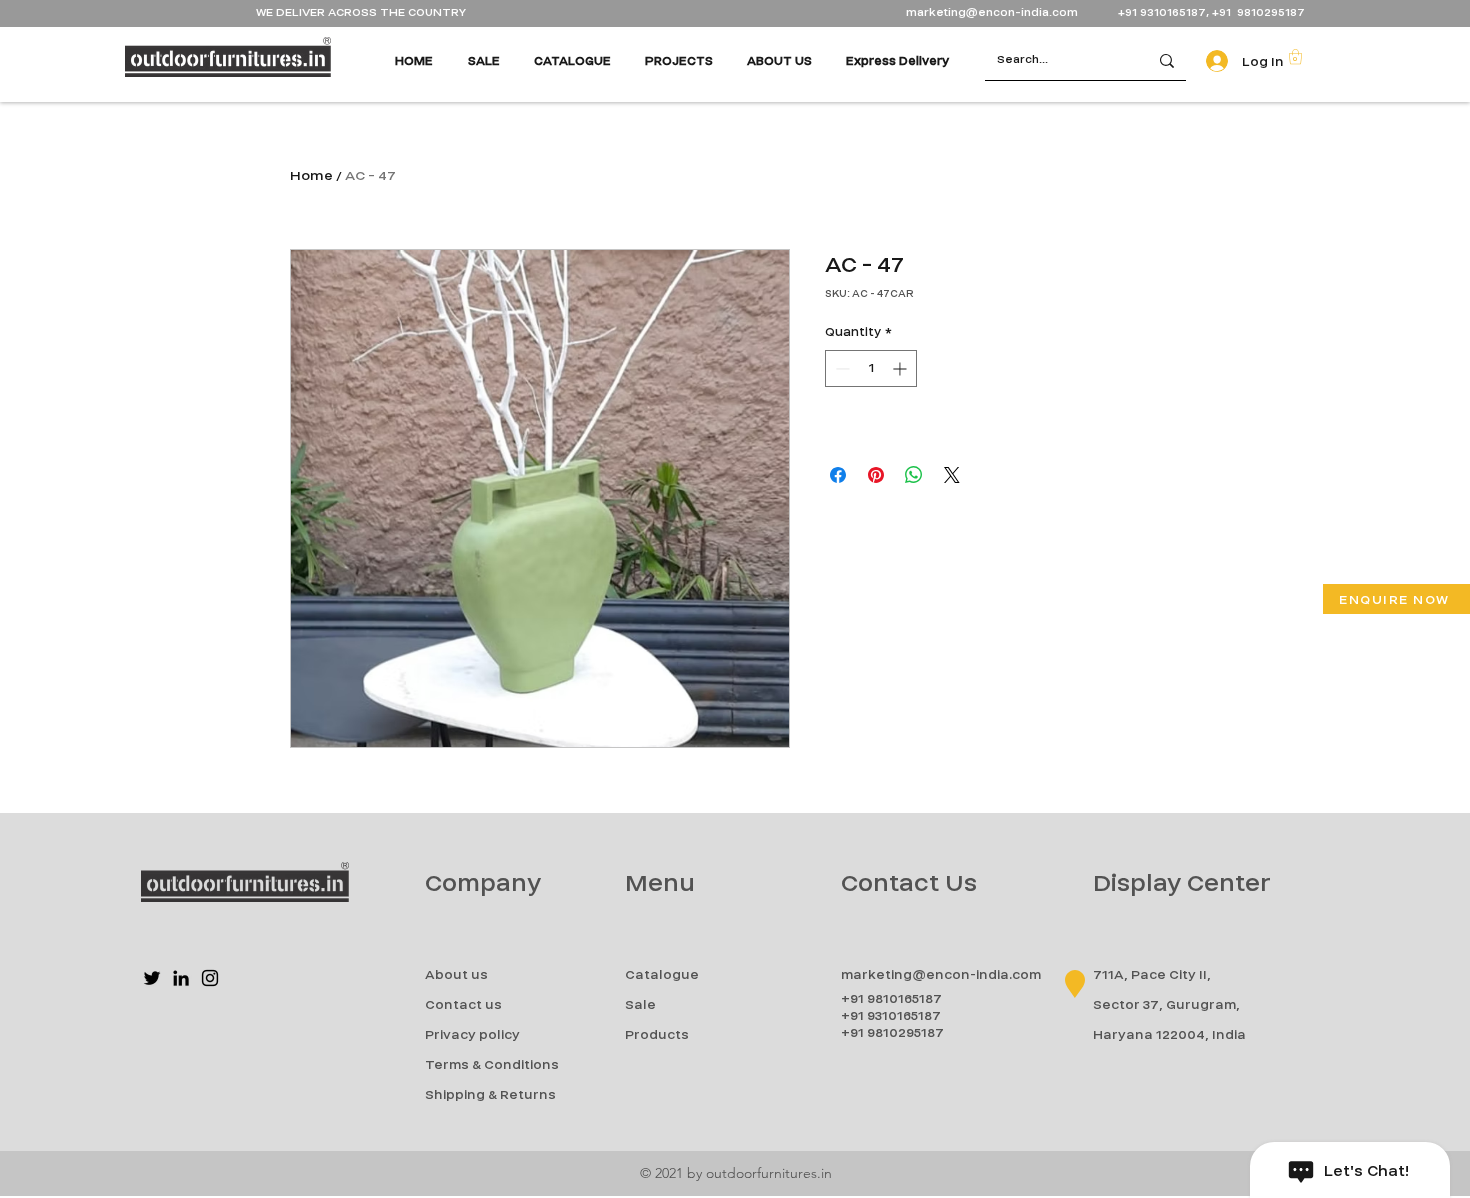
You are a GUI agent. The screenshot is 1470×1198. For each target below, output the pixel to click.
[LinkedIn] (181, 978)
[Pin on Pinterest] (876, 475)
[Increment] (901, 368)
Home (311, 175)
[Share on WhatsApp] (914, 475)
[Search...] (1167, 60)
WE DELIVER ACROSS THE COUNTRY (361, 12)
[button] (1295, 56)
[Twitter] (152, 978)
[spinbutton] (871, 368)
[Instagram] (210, 978)
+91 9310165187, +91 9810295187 (1211, 12)
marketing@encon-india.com (992, 12)
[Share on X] (952, 475)
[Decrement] (840, 368)
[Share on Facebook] (838, 475)
